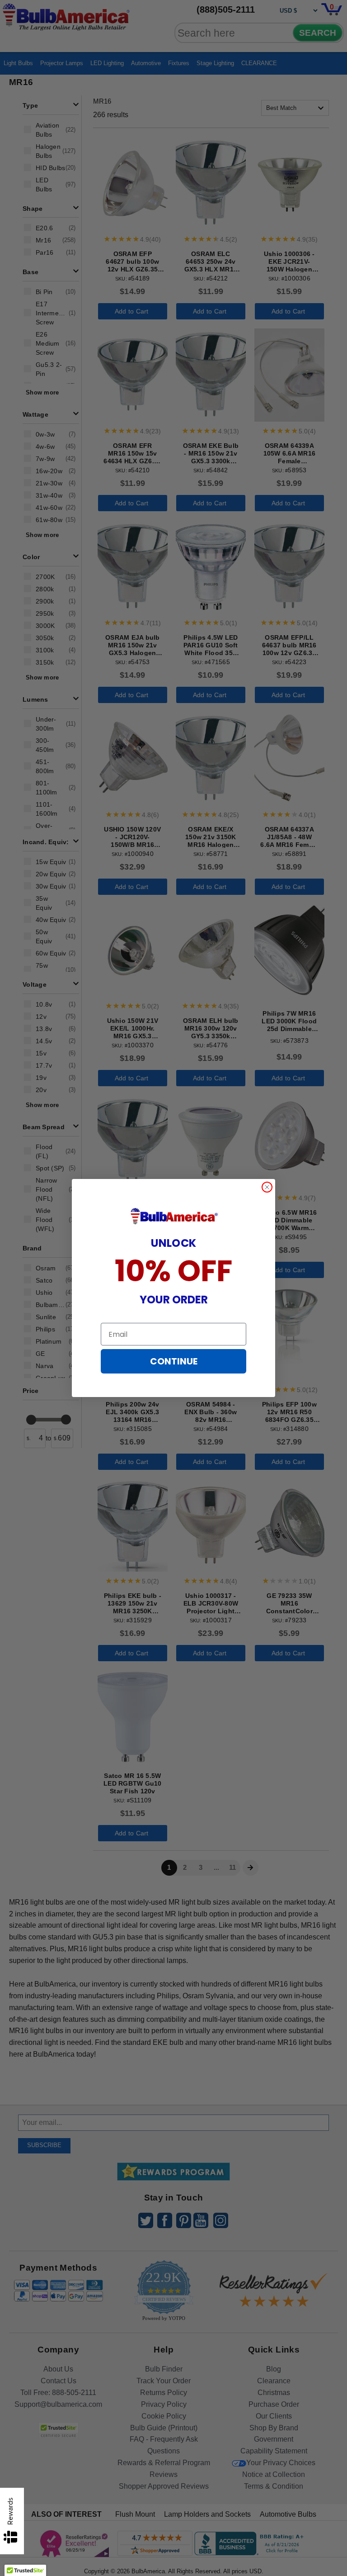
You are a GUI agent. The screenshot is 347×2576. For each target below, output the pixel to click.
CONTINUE (174, 1361)
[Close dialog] (267, 1187)
